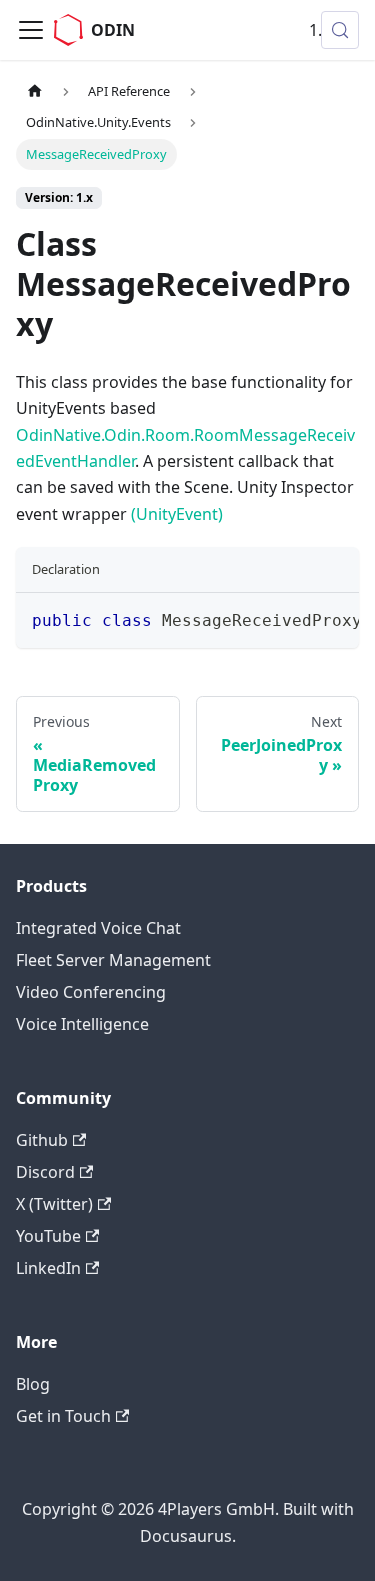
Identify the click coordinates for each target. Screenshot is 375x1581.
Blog (33, 1384)
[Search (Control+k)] (340, 30)
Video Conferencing (91, 992)
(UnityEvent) (177, 514)
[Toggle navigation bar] (31, 30)
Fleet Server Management (113, 960)
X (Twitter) (54, 1204)
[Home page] (35, 91)
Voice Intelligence (82, 1024)
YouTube (48, 1236)
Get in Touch (63, 1416)
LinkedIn (48, 1268)
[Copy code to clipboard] (334, 618)
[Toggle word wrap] (298, 618)
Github (42, 1140)
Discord (45, 1172)
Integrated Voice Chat (98, 928)
